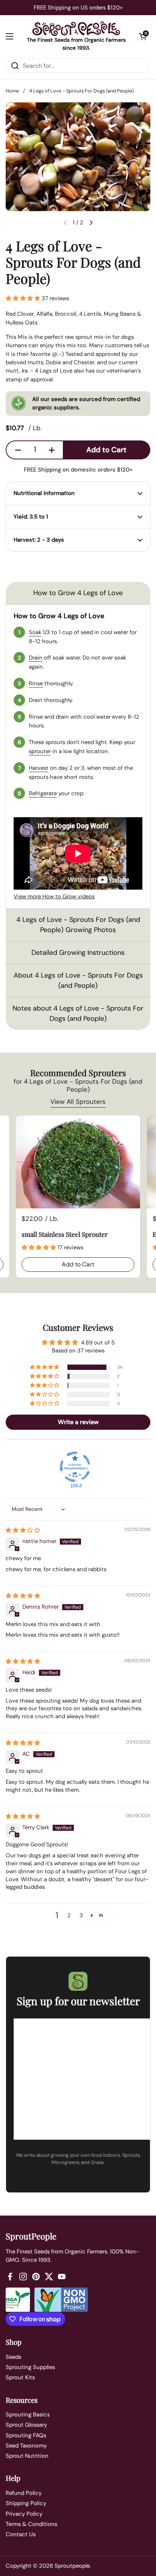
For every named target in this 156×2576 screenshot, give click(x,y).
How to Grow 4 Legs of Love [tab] (78, 593)
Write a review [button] (78, 1422)
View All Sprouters (78, 1102)
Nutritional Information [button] (44, 493)
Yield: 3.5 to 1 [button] (31, 517)
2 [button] (69, 1915)
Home (12, 91)
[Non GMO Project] (61, 2300)
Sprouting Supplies (30, 2367)
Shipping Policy (26, 2503)
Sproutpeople (72, 2566)
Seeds (13, 2357)
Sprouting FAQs (26, 2435)
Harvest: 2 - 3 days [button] (39, 540)
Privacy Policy (24, 2514)
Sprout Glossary (26, 2425)
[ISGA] (18, 2300)
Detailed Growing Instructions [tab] (78, 953)
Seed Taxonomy (26, 2446)
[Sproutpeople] (76, 28)
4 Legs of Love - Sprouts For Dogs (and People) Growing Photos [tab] (78, 925)
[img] (23, 1530)
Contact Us (21, 2534)
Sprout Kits (20, 2377)
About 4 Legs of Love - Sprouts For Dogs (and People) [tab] (78, 980)
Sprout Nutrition (27, 2456)
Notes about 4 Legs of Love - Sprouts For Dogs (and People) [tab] (78, 1013)
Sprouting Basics (28, 2415)
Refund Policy (24, 2493)
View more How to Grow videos (54, 896)
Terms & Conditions (31, 2524)
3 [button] (81, 1915)
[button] (143, 36)
